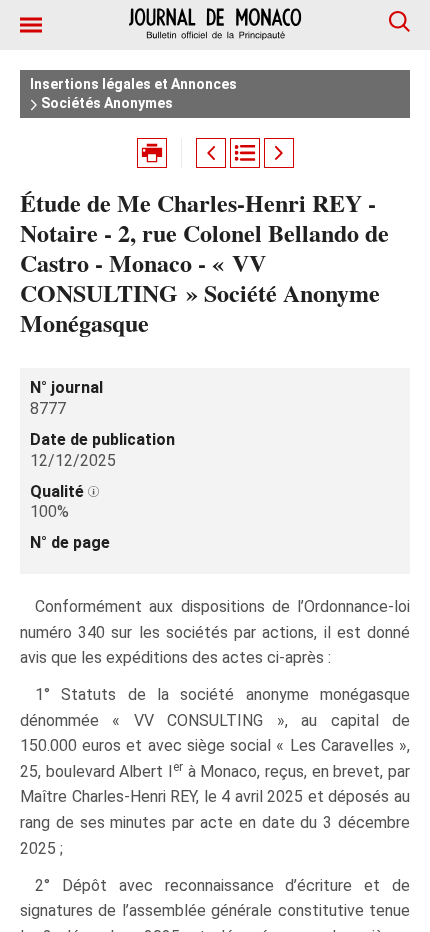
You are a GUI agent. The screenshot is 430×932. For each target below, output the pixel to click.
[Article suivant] (279, 153)
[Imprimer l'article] (152, 153)
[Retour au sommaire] (245, 153)
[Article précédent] (211, 153)
